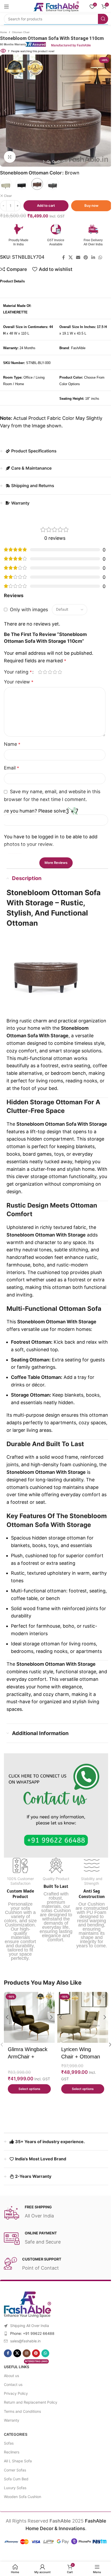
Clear (8, 196)
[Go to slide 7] (64, 161)
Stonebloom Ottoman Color (31, 173)
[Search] (103, 19)
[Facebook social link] (64, 258)
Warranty (12, 2420)
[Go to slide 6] (59, 161)
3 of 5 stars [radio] (50, 672)
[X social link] (70, 258)
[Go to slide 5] (53, 161)
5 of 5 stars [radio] (60, 672)
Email (11, 768)
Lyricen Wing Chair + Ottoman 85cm (81, 2057)
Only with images (29, 609)
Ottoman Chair (21, 32)
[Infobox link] (46, 44)
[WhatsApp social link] (100, 258)
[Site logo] (56, 6)
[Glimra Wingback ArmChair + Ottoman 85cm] (29, 2017)
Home (4, 32)
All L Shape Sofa (18, 2461)
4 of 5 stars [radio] (55, 672)
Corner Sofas (15, 2470)
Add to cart (46, 205)
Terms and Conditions (22, 2411)
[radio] (6, 184)
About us (11, 2376)
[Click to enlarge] (10, 157)
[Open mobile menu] (7, 7)
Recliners (12, 2452)
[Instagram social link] (27, 2353)
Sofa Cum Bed (16, 2479)
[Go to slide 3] (43, 161)
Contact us (13, 2384)
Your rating (18, 672)
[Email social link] (78, 258)
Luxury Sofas (15, 2488)
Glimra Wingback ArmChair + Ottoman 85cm (28, 2057)
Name (12, 744)
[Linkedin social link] (93, 258)
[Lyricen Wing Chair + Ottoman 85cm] (83, 2017)
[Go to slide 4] (48, 161)
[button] (5, 111)
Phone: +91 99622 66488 (32, 2333)
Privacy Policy (16, 2393)
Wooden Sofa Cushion (23, 2497)
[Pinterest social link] (86, 258)
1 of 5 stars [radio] (40, 672)
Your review (19, 682)
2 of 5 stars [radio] (45, 672)
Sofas (9, 2443)
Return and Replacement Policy (31, 2402)
